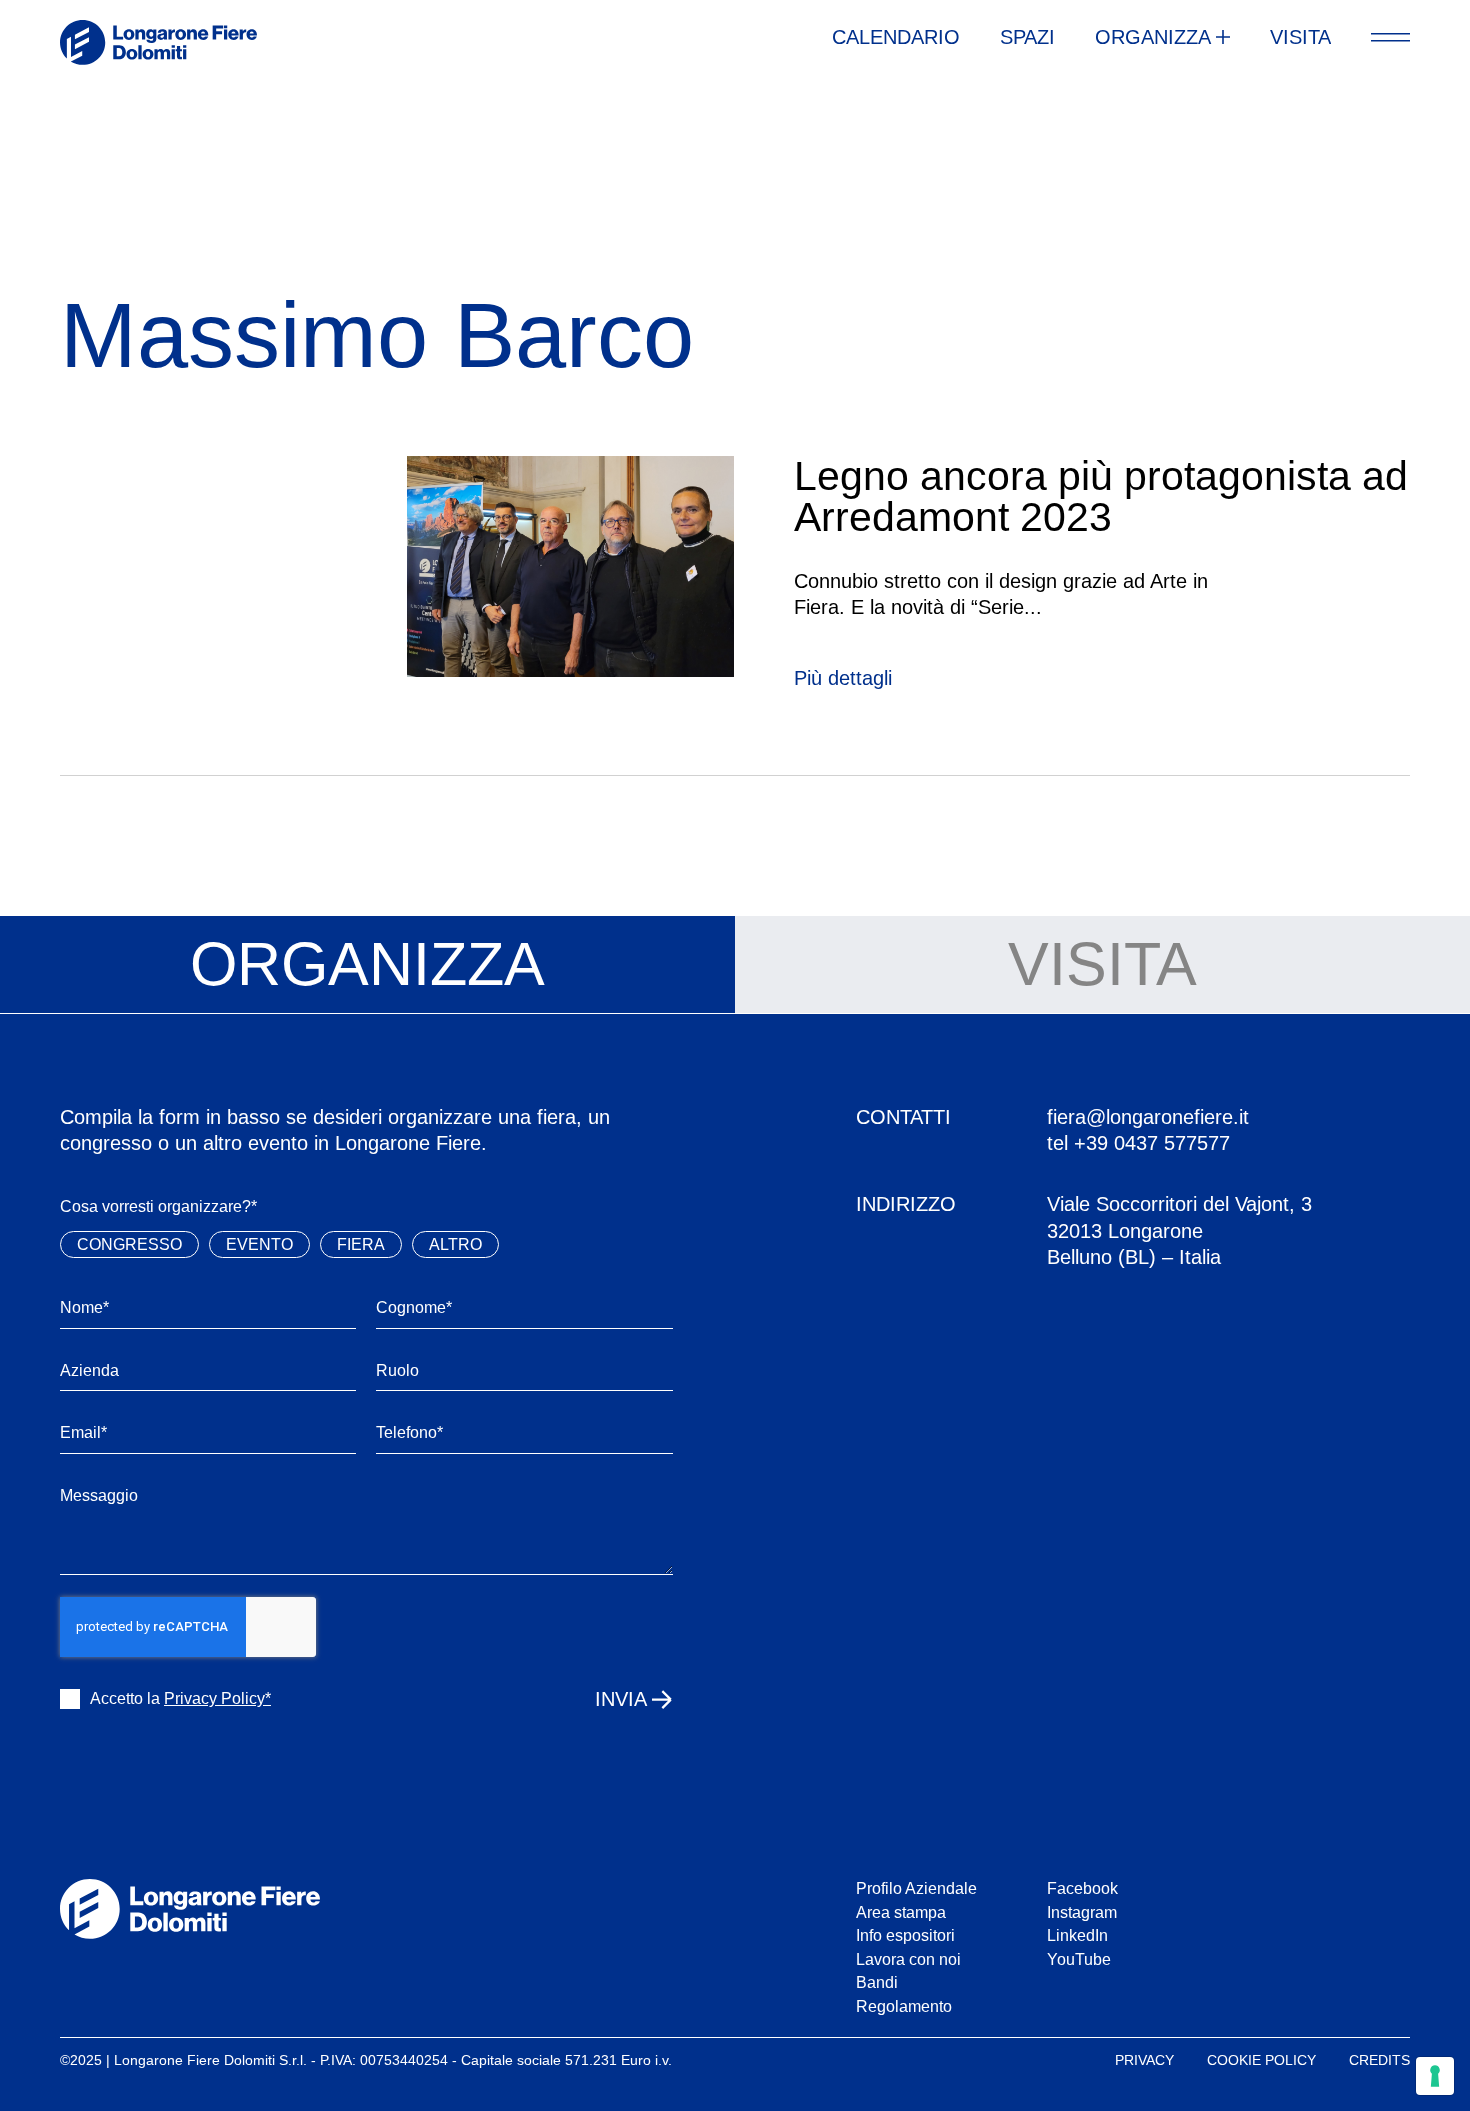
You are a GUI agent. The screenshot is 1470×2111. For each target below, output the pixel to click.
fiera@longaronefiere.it (1148, 1117)
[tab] (367, 965)
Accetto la (180, 1698)
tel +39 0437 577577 (1138, 1143)
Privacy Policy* (217, 1698)
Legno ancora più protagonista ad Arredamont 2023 (1101, 496)
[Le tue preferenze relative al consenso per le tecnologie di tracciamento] (1435, 2076)
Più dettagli (843, 678)
